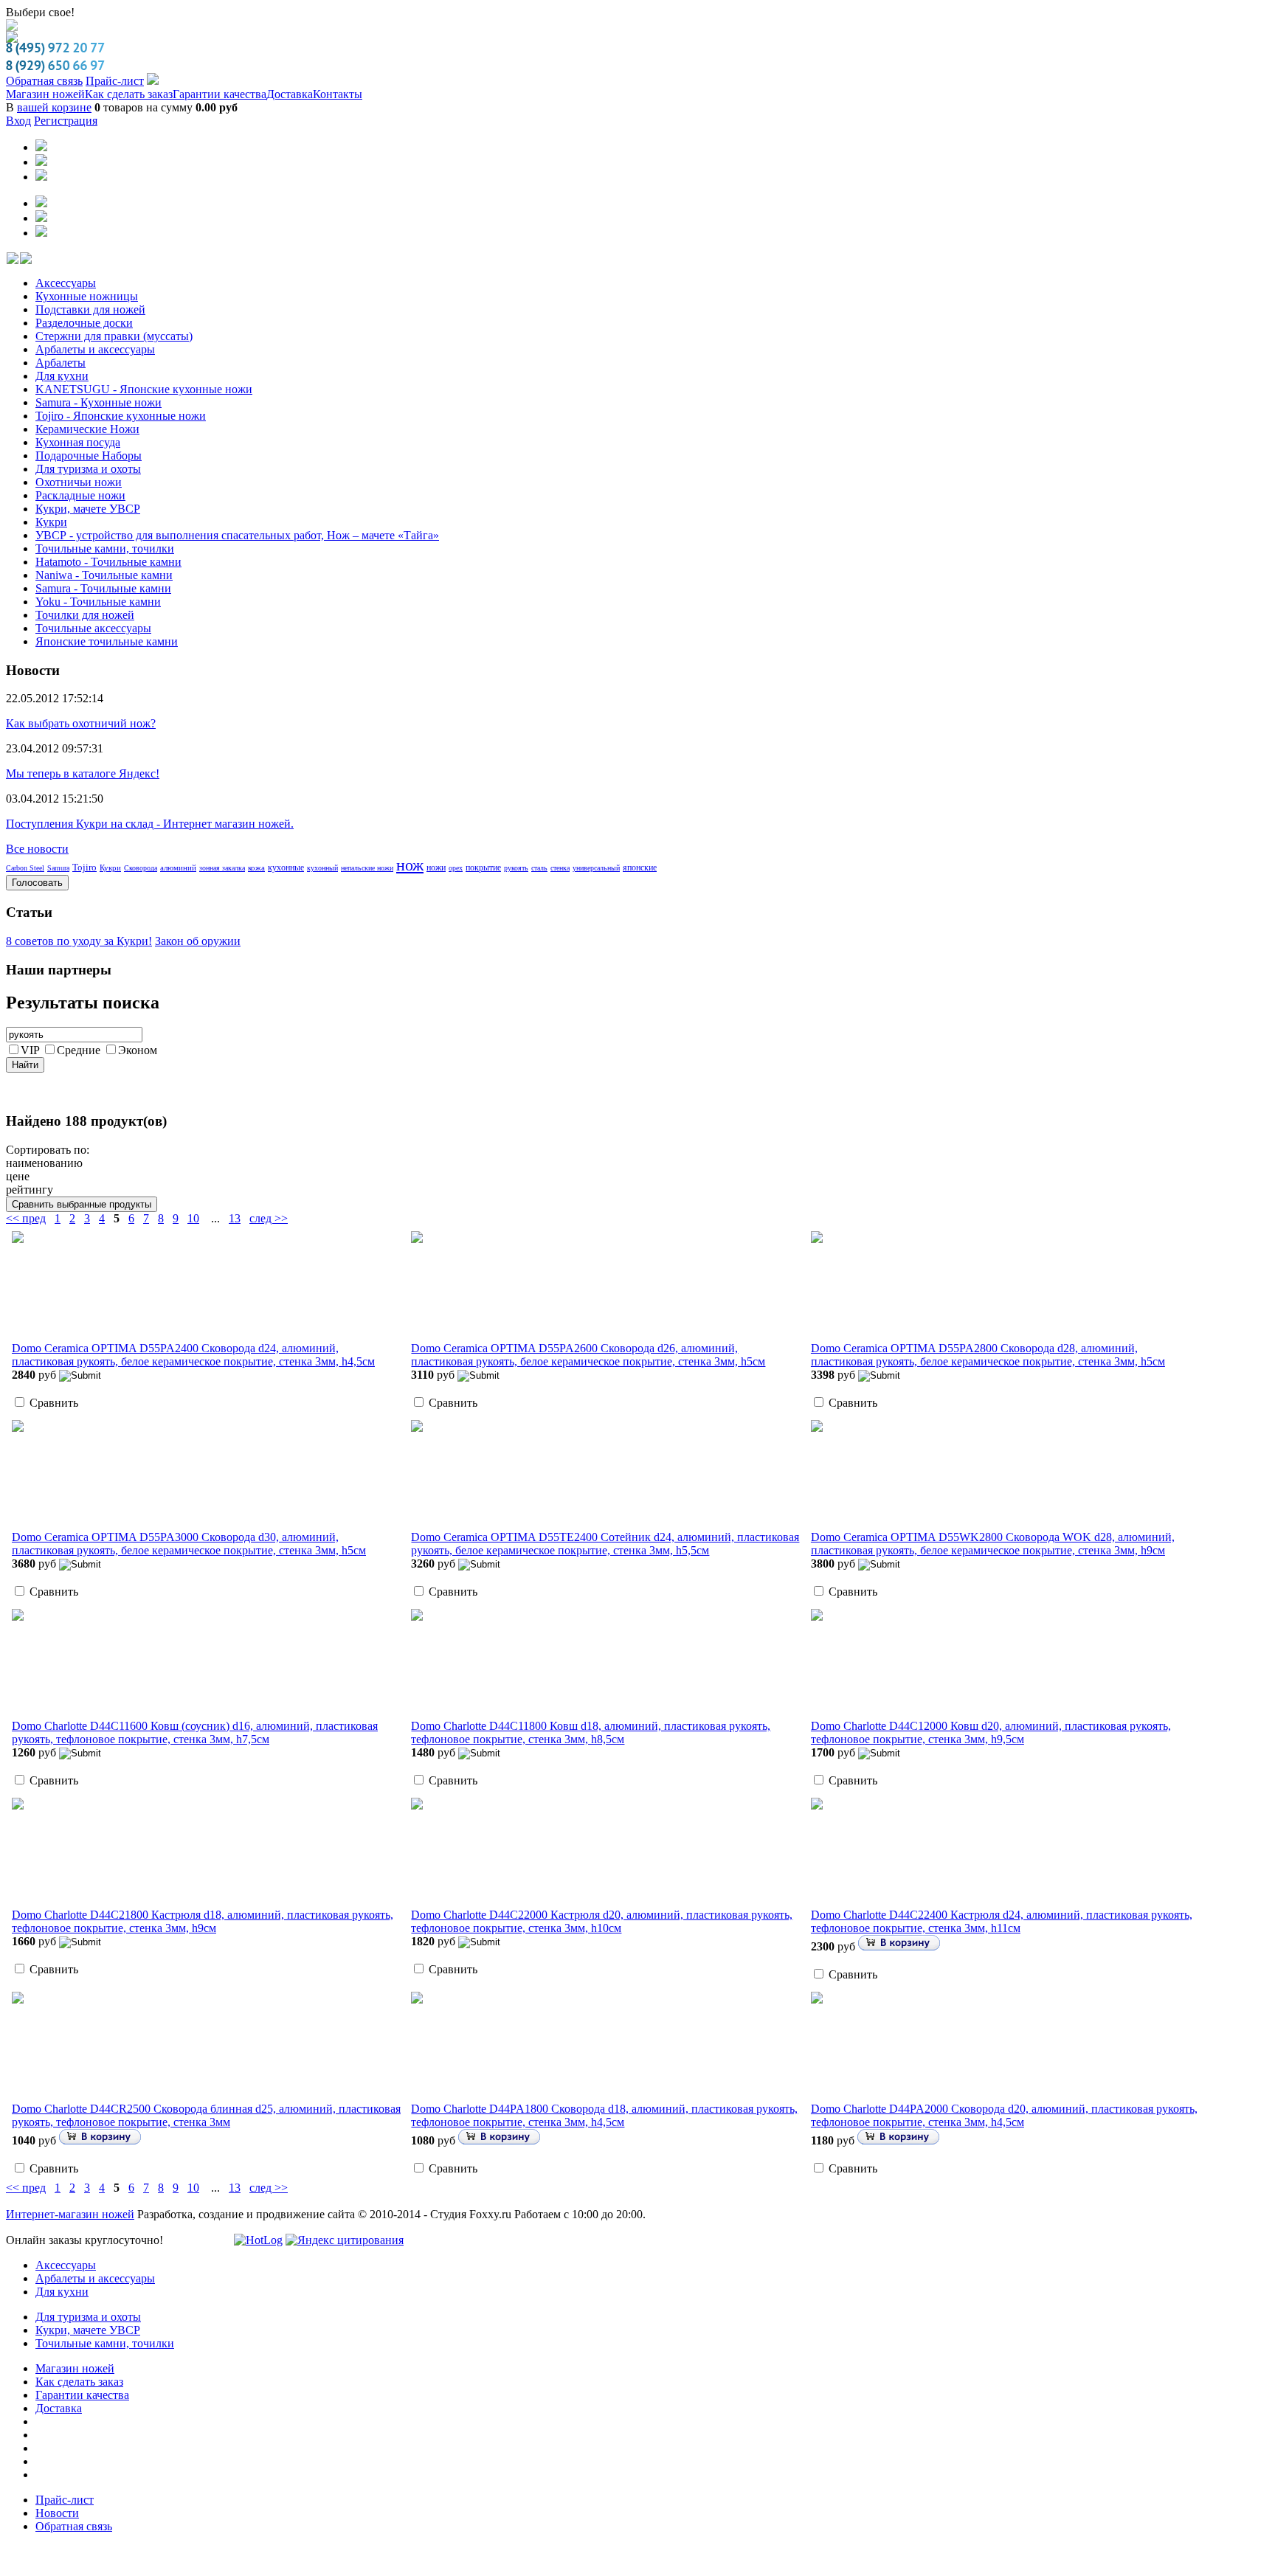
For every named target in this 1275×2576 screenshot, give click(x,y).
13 (235, 1206)
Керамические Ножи (87, 417)
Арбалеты (61, 351)
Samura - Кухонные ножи (99, 391)
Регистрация (66, 109)
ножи (436, 856)
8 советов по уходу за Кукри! (79, 929)
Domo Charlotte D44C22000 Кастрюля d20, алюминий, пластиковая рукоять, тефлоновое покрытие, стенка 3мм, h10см (602, 1910)
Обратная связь (44, 69)
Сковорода (141, 856)
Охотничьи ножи (79, 470)
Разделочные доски (84, 311)
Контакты (338, 82)
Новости (57, 2501)
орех (456, 856)
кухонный (322, 856)
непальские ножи (367, 856)
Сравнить (54, 1391)
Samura (58, 856)
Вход (18, 109)
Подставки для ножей (90, 298)
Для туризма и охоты (88, 457)
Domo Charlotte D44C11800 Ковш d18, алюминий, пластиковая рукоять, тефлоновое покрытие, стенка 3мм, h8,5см (591, 1721)
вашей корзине (54, 96)
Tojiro (84, 855)
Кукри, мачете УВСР (88, 497)
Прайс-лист (115, 69)
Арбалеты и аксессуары (95, 337)
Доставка (290, 82)
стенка (560, 856)
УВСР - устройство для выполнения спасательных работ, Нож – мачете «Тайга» (237, 523)
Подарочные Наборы (89, 444)
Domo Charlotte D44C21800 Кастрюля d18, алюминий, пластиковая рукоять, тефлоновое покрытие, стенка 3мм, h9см (203, 1910)
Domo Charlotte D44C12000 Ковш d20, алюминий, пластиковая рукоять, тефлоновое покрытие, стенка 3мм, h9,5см (991, 1721)
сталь (539, 856)
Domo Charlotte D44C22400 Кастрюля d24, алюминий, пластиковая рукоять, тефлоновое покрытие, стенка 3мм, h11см (1002, 1910)
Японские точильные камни (107, 630)
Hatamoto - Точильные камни (108, 550)
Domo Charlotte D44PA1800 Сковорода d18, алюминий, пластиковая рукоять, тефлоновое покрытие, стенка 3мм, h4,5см (604, 2104)
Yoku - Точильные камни (98, 590)
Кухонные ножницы (87, 284)
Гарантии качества (220, 82)
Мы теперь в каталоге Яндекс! (83, 762)
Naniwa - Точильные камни (104, 563)
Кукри (51, 510)
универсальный (596, 856)
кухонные (286, 856)
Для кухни (62, 364)
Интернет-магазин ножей (70, 2202)
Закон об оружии (198, 929)
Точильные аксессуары (93, 616)
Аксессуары (66, 271)
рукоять (516, 856)
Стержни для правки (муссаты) (114, 324)
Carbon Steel (25, 856)
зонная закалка (222, 856)
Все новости (37, 837)
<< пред (26, 1206)
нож (410, 853)
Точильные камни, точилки (105, 537)
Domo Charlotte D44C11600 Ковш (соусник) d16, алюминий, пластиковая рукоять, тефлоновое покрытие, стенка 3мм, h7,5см (195, 1721)
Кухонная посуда (78, 430)
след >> (269, 1206)
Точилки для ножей (85, 603)
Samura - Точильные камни (103, 577)
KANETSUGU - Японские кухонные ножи (144, 377)
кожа (256, 856)
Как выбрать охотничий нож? (81, 711)
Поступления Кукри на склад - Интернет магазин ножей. (150, 812)
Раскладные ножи (80, 484)
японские (640, 856)
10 (193, 1206)
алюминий (178, 856)
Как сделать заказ (129, 82)
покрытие (483, 856)
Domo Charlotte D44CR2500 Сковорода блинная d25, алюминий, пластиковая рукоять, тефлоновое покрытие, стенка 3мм (206, 2104)
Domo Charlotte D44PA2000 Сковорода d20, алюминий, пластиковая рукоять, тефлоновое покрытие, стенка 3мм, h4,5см (1004, 2104)
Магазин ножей (45, 82)
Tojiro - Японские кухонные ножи (121, 404)
